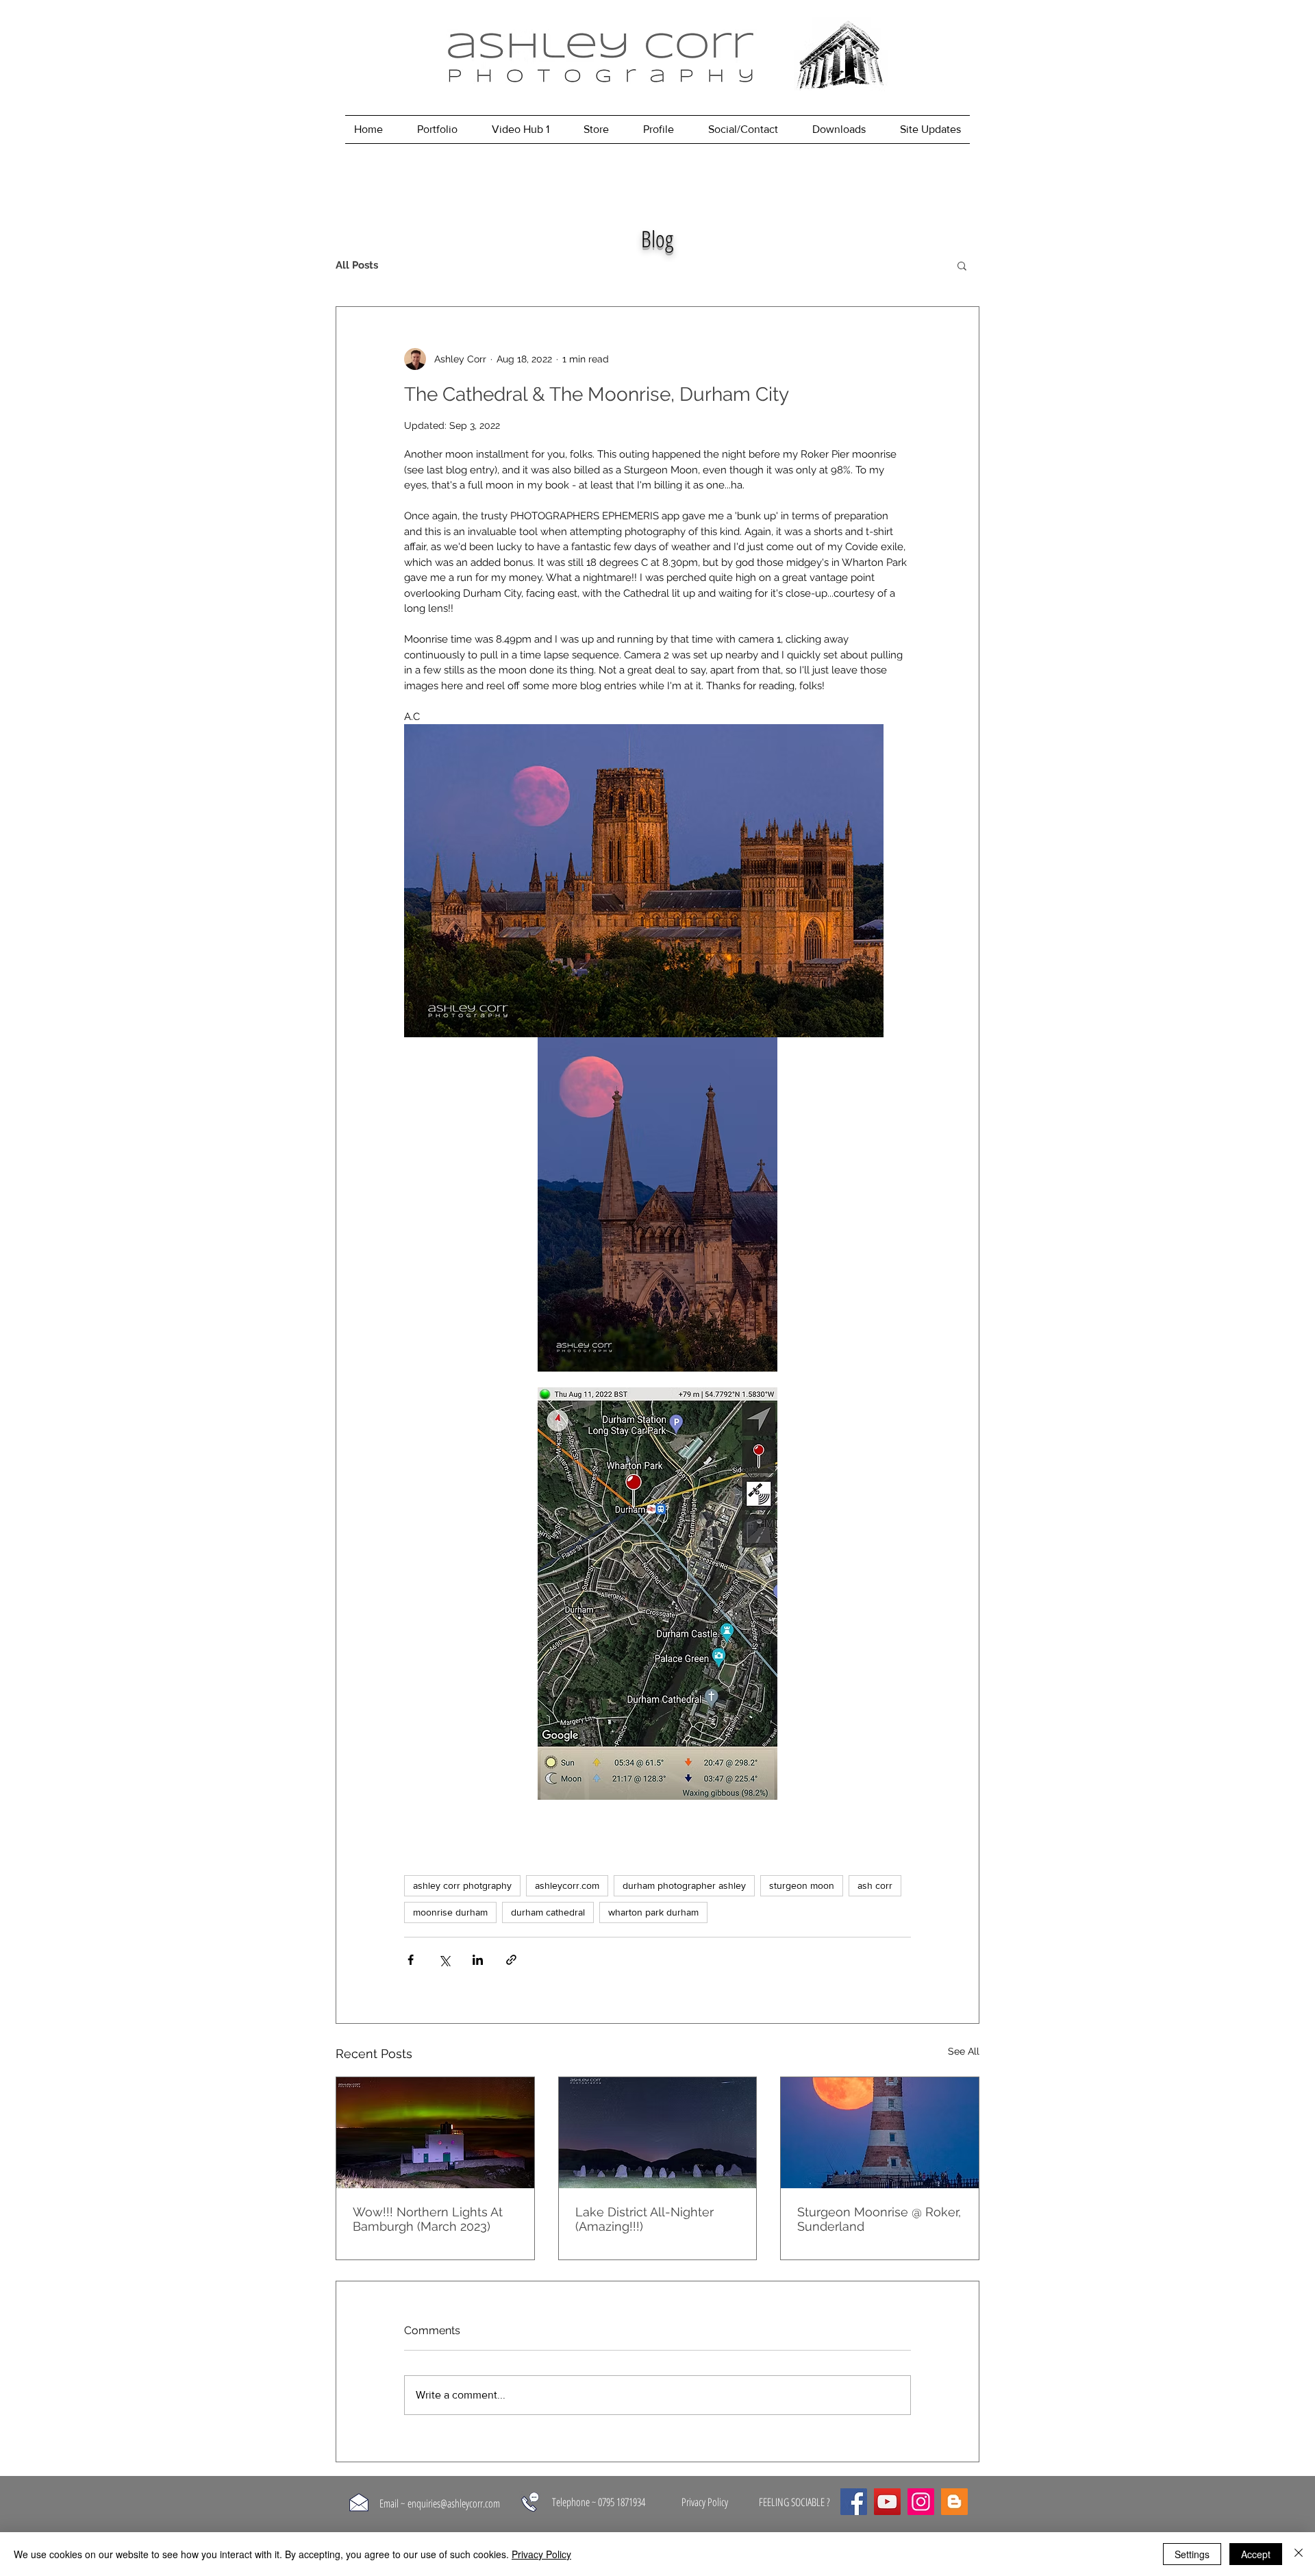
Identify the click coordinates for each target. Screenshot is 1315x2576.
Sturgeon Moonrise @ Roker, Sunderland (879, 2219)
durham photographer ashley (684, 1885)
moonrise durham (450, 1912)
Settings (1192, 2554)
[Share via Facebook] (411, 1960)
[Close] (1299, 2554)
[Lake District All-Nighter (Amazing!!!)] (658, 2133)
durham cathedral (548, 1912)
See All (964, 2051)
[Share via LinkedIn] (478, 1960)
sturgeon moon (802, 1885)
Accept (1256, 2554)
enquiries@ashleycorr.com (454, 2503)
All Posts (357, 265)
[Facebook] (854, 2502)
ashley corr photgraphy (462, 1885)
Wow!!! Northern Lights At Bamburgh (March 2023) (428, 2219)
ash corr (875, 1885)
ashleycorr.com (567, 1885)
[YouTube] (887, 2502)
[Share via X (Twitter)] (444, 1960)
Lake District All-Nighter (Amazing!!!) (644, 2219)
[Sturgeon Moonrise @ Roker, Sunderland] (880, 2133)
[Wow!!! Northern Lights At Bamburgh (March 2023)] (435, 2133)
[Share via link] (511, 1960)
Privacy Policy (541, 2554)
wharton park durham (653, 1912)
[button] (962, 265)
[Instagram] (921, 2502)
